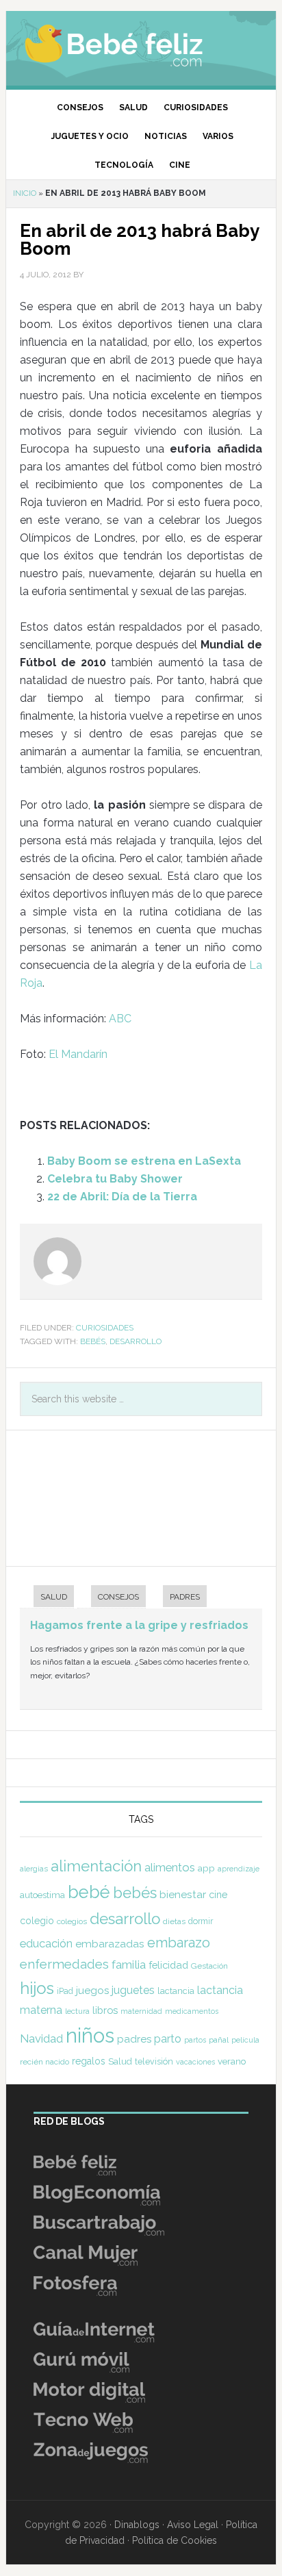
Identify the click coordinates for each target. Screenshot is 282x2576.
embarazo (179, 1943)
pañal (219, 2040)
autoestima (42, 1895)
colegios (72, 1921)
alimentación (96, 1866)
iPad (65, 1991)
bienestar (183, 1894)
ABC (120, 1019)
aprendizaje (239, 1869)
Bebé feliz (141, 45)
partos (195, 2040)
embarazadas (110, 1944)
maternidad (141, 2011)
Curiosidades (105, 1328)
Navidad (41, 2038)
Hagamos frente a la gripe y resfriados (139, 1625)
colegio (37, 1921)
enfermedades (64, 1964)
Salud (120, 2061)
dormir (201, 1921)
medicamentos (192, 2011)
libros (105, 2010)
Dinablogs (137, 2525)
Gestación (209, 1966)
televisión (154, 2061)
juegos (92, 1991)
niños (90, 2035)
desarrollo (136, 1341)
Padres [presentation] (185, 1597)
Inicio (25, 193)
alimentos (170, 1867)
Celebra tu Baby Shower (115, 1179)
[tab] (47, 1598)
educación (46, 1943)
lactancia (176, 1991)
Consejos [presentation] (118, 1597)
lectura (77, 2011)
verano (232, 2061)
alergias (34, 1869)
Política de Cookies (175, 2540)
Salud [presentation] (54, 1597)
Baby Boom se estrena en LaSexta (144, 1161)
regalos (89, 2061)
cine (218, 1895)
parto (168, 2039)
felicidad (168, 1965)
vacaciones (195, 2062)
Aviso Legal (193, 2525)
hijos (37, 1988)
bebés (93, 1341)
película (245, 2040)
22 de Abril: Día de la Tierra (122, 1197)
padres (134, 2039)
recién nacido (44, 2062)
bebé (89, 1892)
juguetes (133, 1990)
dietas (174, 1921)
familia (129, 1965)
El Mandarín (78, 1054)
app (206, 1868)
